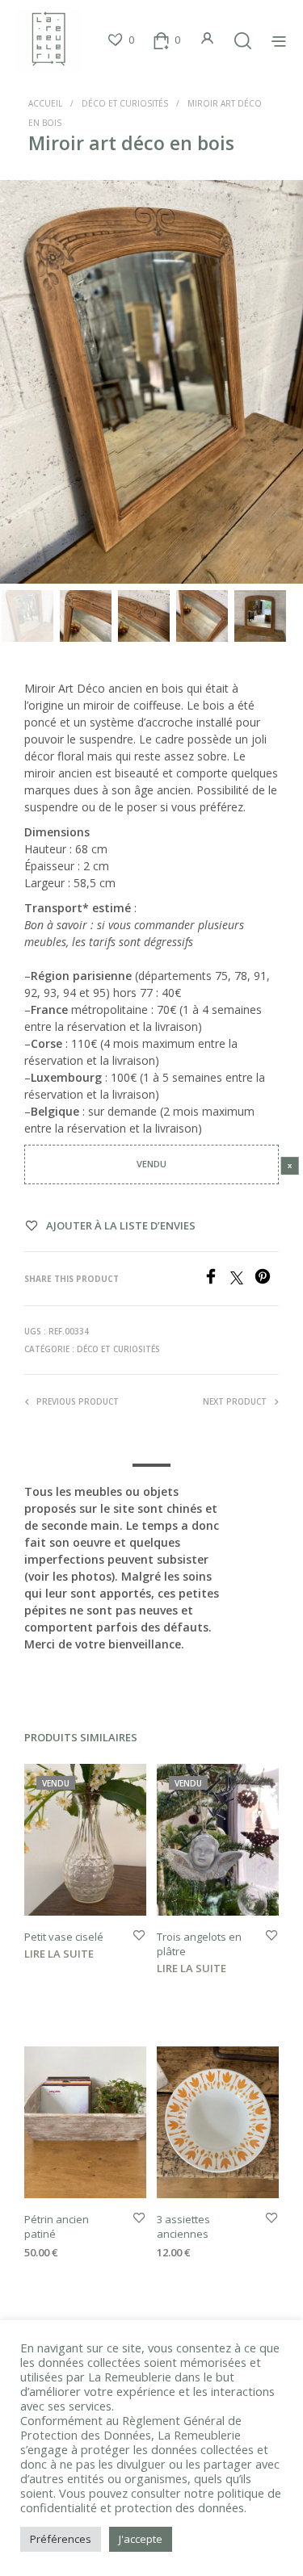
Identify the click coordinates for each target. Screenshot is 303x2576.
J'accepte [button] (141, 2539)
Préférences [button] (61, 2539)
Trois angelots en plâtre (199, 1944)
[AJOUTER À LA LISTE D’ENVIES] (139, 1936)
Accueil (45, 103)
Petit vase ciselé (64, 1937)
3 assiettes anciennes (183, 2226)
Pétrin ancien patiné (57, 2226)
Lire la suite (59, 1954)
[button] (120, 40)
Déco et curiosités (125, 103)
